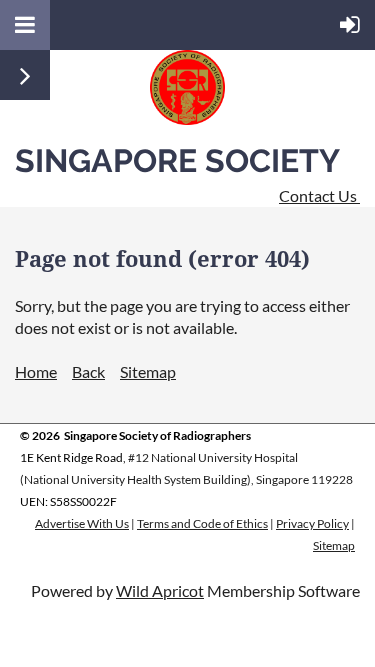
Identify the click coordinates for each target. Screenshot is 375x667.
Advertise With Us (82, 523)
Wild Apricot (160, 590)
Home (36, 371)
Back (88, 371)
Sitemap (148, 371)
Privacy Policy (312, 523)
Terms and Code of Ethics (202, 523)
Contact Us (319, 195)
